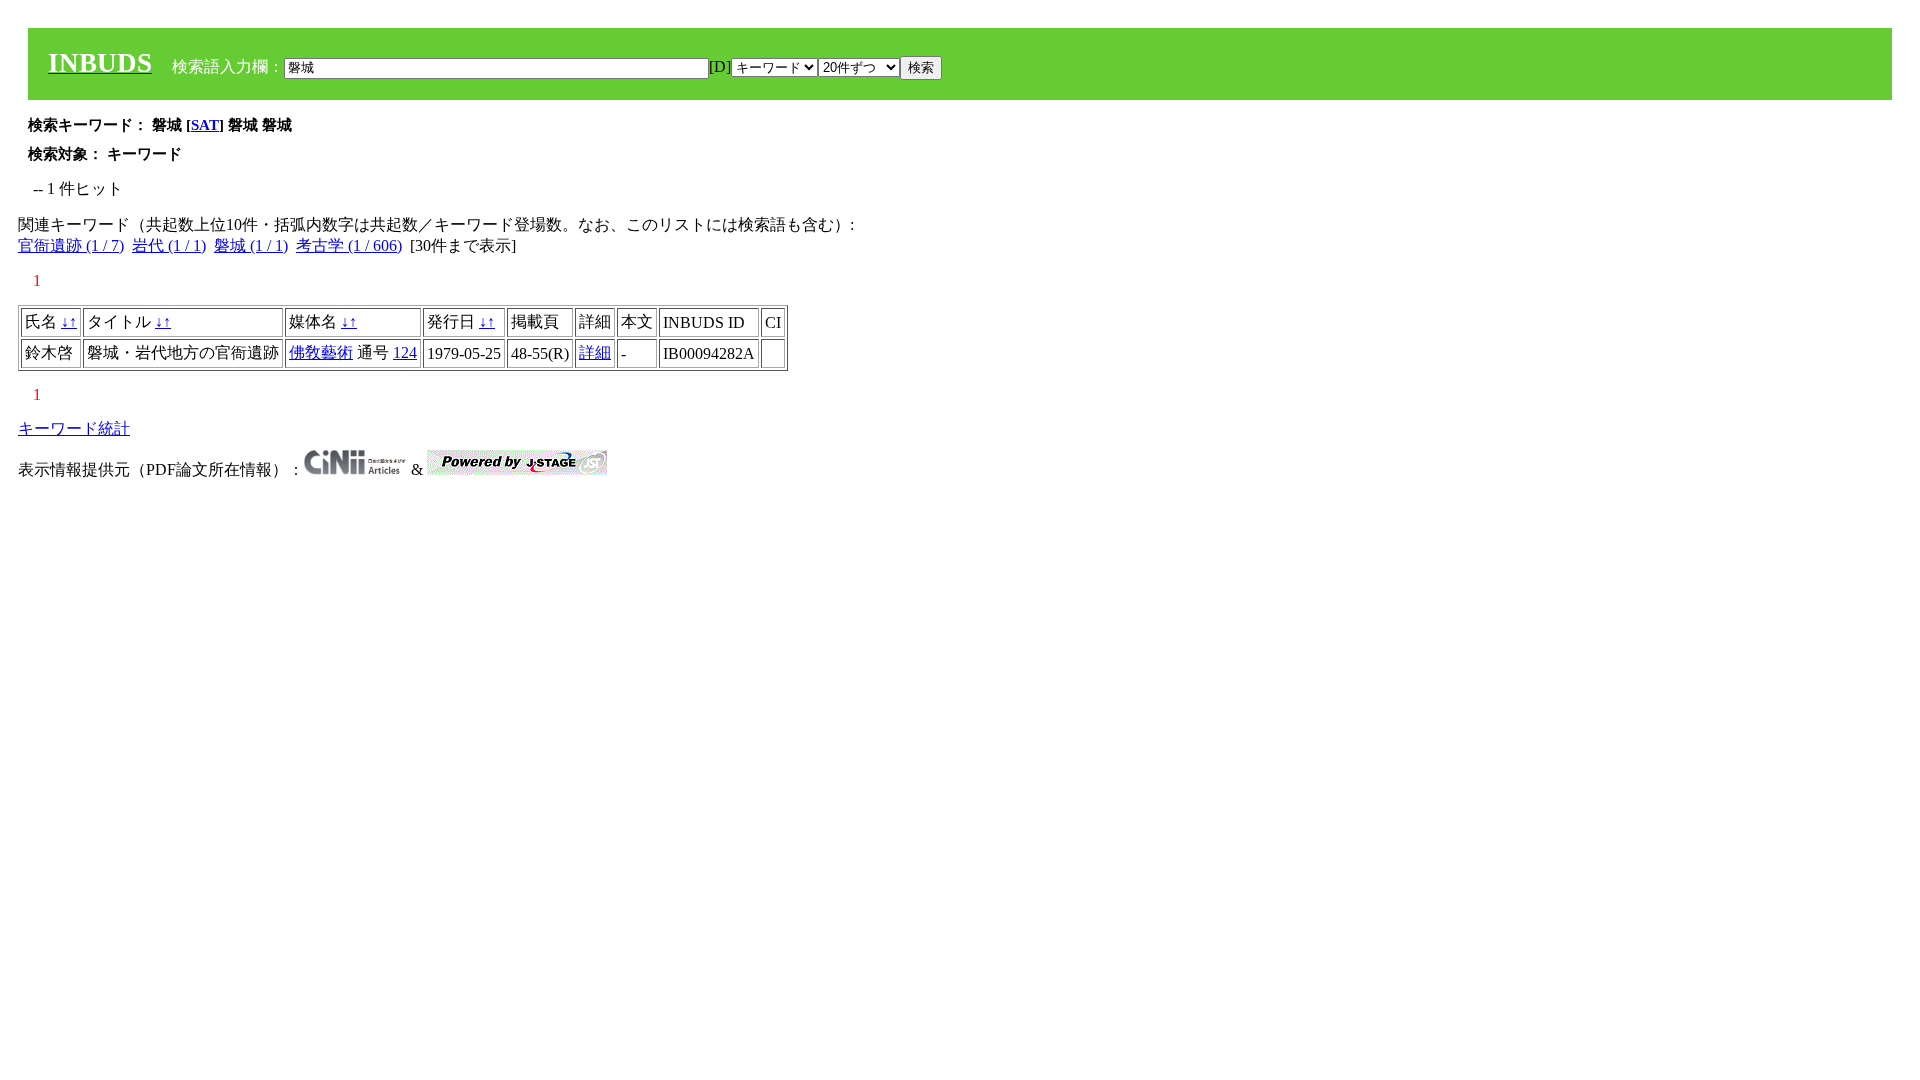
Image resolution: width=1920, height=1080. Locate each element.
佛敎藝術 (321, 352)
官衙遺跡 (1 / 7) (71, 245)
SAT (205, 125)
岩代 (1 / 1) (169, 245)
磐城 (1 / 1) (251, 245)
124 (405, 352)
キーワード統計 (74, 428)
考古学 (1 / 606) (349, 245)
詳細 (595, 352)
